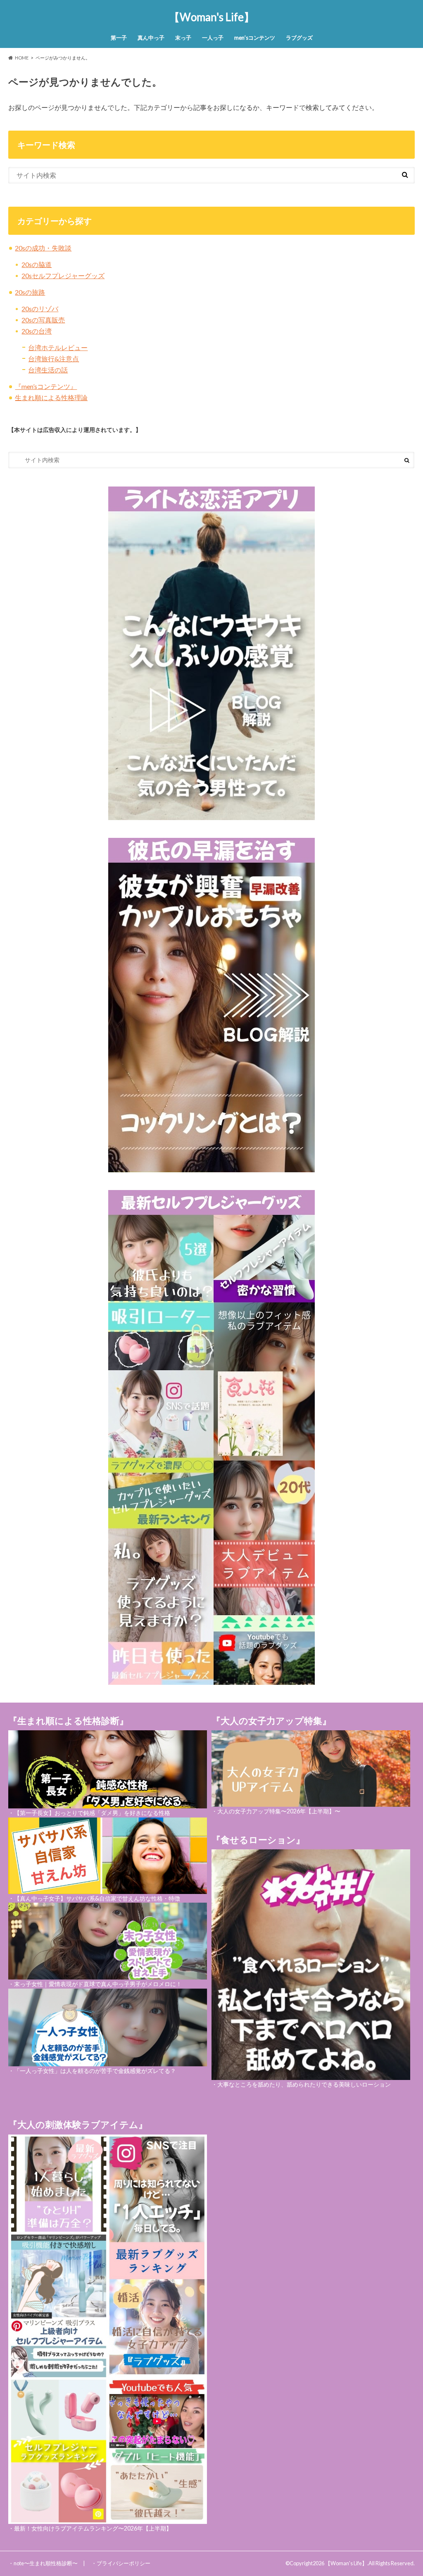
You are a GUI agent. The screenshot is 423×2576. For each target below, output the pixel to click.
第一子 (119, 38)
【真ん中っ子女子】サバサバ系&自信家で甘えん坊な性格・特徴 (97, 1898)
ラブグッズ (299, 38)
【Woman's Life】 (212, 17)
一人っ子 (213, 38)
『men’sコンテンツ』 (46, 386)
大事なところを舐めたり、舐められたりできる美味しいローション (304, 2084)
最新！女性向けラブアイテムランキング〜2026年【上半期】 (93, 2528)
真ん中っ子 (151, 38)
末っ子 (183, 38)
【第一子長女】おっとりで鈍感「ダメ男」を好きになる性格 (92, 1813)
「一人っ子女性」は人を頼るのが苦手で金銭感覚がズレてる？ (95, 2071)
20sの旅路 (30, 292)
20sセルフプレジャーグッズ (63, 275)
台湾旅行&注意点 (53, 359)
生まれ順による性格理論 (51, 397)
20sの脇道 (37, 264)
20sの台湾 (37, 331)
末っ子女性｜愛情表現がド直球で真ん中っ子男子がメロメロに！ (98, 1984)
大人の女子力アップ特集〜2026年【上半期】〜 (279, 1811)
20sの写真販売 (43, 320)
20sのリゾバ (40, 309)
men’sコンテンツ (255, 38)
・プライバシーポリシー (121, 2563)
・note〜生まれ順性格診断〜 (43, 2563)
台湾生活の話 (48, 370)
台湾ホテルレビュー (58, 347)
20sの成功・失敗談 (43, 248)
